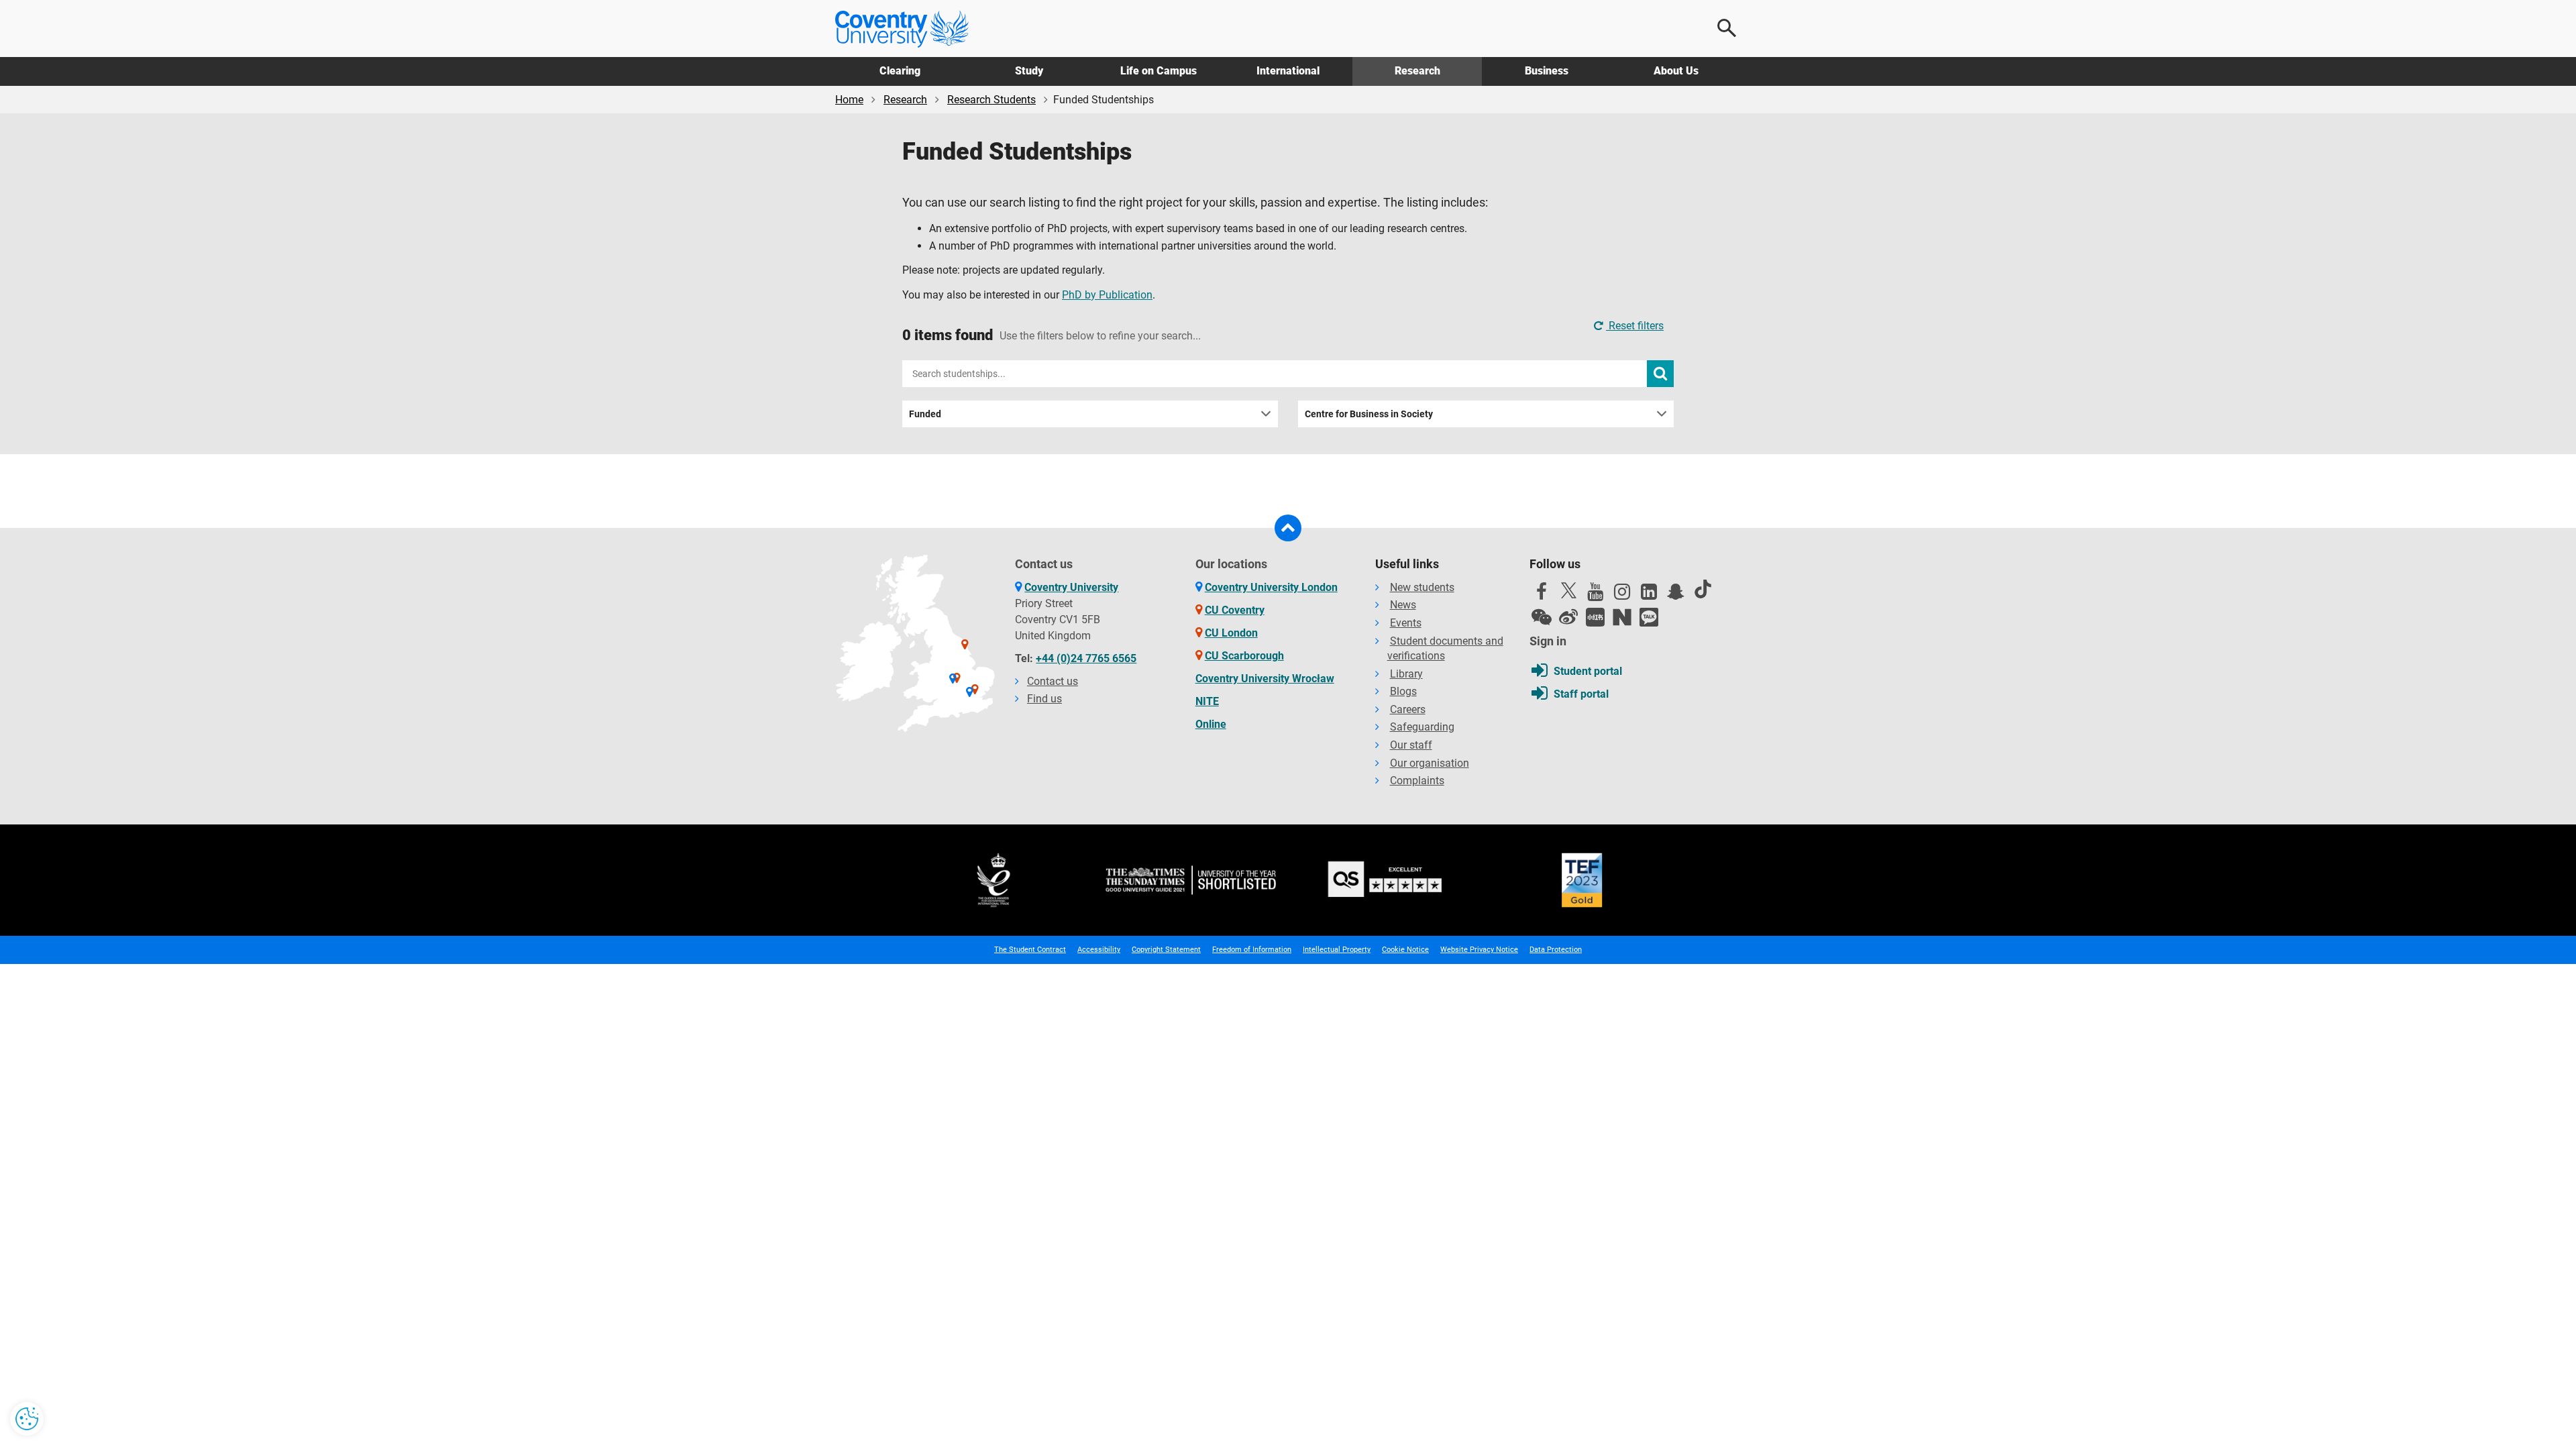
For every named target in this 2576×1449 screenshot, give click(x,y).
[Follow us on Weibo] (1568, 617)
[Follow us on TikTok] (1703, 589)
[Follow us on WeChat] (1542, 617)
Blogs (1403, 691)
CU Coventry (1235, 610)
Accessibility (1099, 950)
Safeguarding (1422, 727)
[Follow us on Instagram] (1622, 595)
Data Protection (1556, 950)
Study (1029, 71)
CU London (1231, 633)
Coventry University (1071, 587)
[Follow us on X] (1568, 590)
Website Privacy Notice (1479, 950)
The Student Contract (1030, 950)
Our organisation (1430, 763)
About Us (1676, 71)
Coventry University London (1271, 587)
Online (1211, 724)
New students (1422, 587)
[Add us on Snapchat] (1676, 595)
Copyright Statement (1166, 950)
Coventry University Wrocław (1265, 679)
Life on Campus (1159, 71)
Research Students (991, 100)
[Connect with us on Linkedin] (1649, 595)
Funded (925, 414)
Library (1406, 674)
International (1288, 71)
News (1403, 605)
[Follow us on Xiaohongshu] (1595, 617)
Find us (1044, 699)
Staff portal (1581, 694)
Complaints (1417, 781)
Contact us (1053, 681)
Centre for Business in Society (1369, 414)
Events (1406, 623)
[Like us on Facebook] (1542, 595)
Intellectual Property (1337, 950)
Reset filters (1635, 326)
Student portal (1588, 671)
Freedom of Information (1252, 950)
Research (1417, 71)
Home (849, 100)
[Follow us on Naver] (1622, 617)
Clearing (900, 71)
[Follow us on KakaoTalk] (1649, 617)
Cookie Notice (1405, 950)
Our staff (1411, 745)
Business (1547, 71)
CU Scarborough (1244, 656)
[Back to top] (1288, 528)
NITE (1207, 701)
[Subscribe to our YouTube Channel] (1595, 595)
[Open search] (1727, 28)
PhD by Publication (1107, 295)
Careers (1408, 709)
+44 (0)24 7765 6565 (1086, 658)
